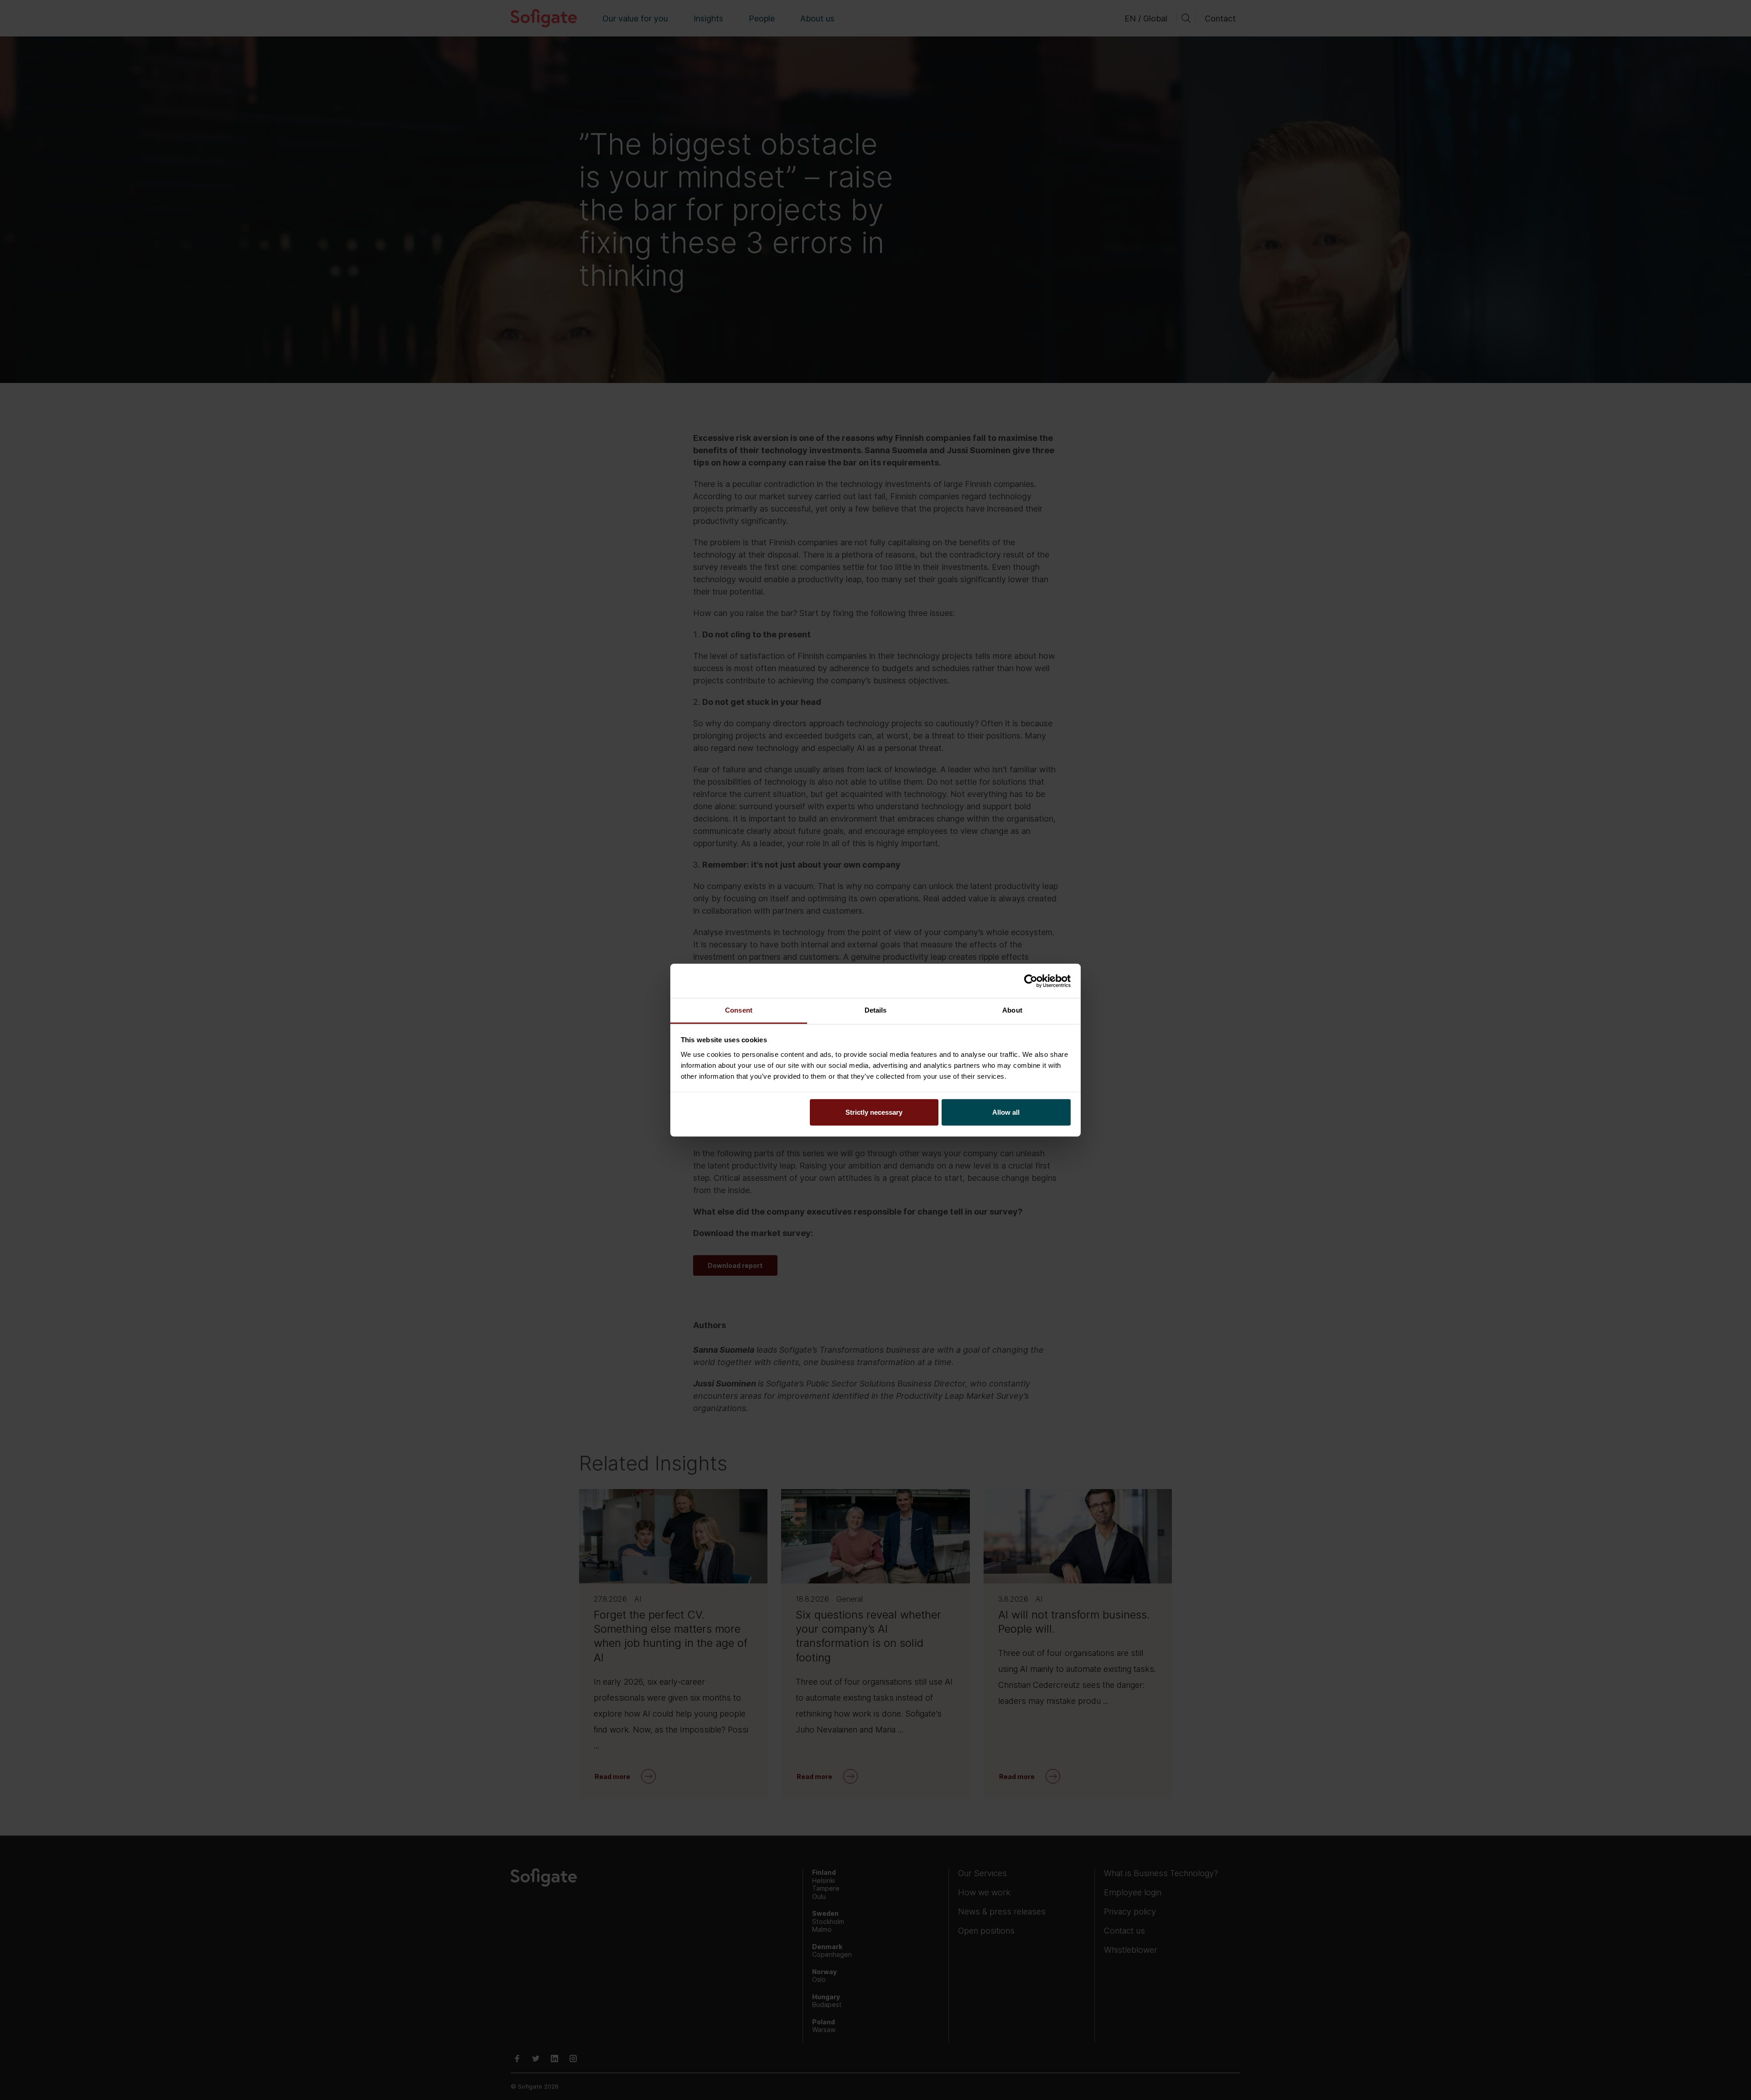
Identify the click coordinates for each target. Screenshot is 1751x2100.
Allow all (1006, 1112)
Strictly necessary (874, 1112)
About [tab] (1012, 1010)
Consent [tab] (739, 1010)
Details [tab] (876, 1010)
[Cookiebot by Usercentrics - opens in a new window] (1031, 981)
